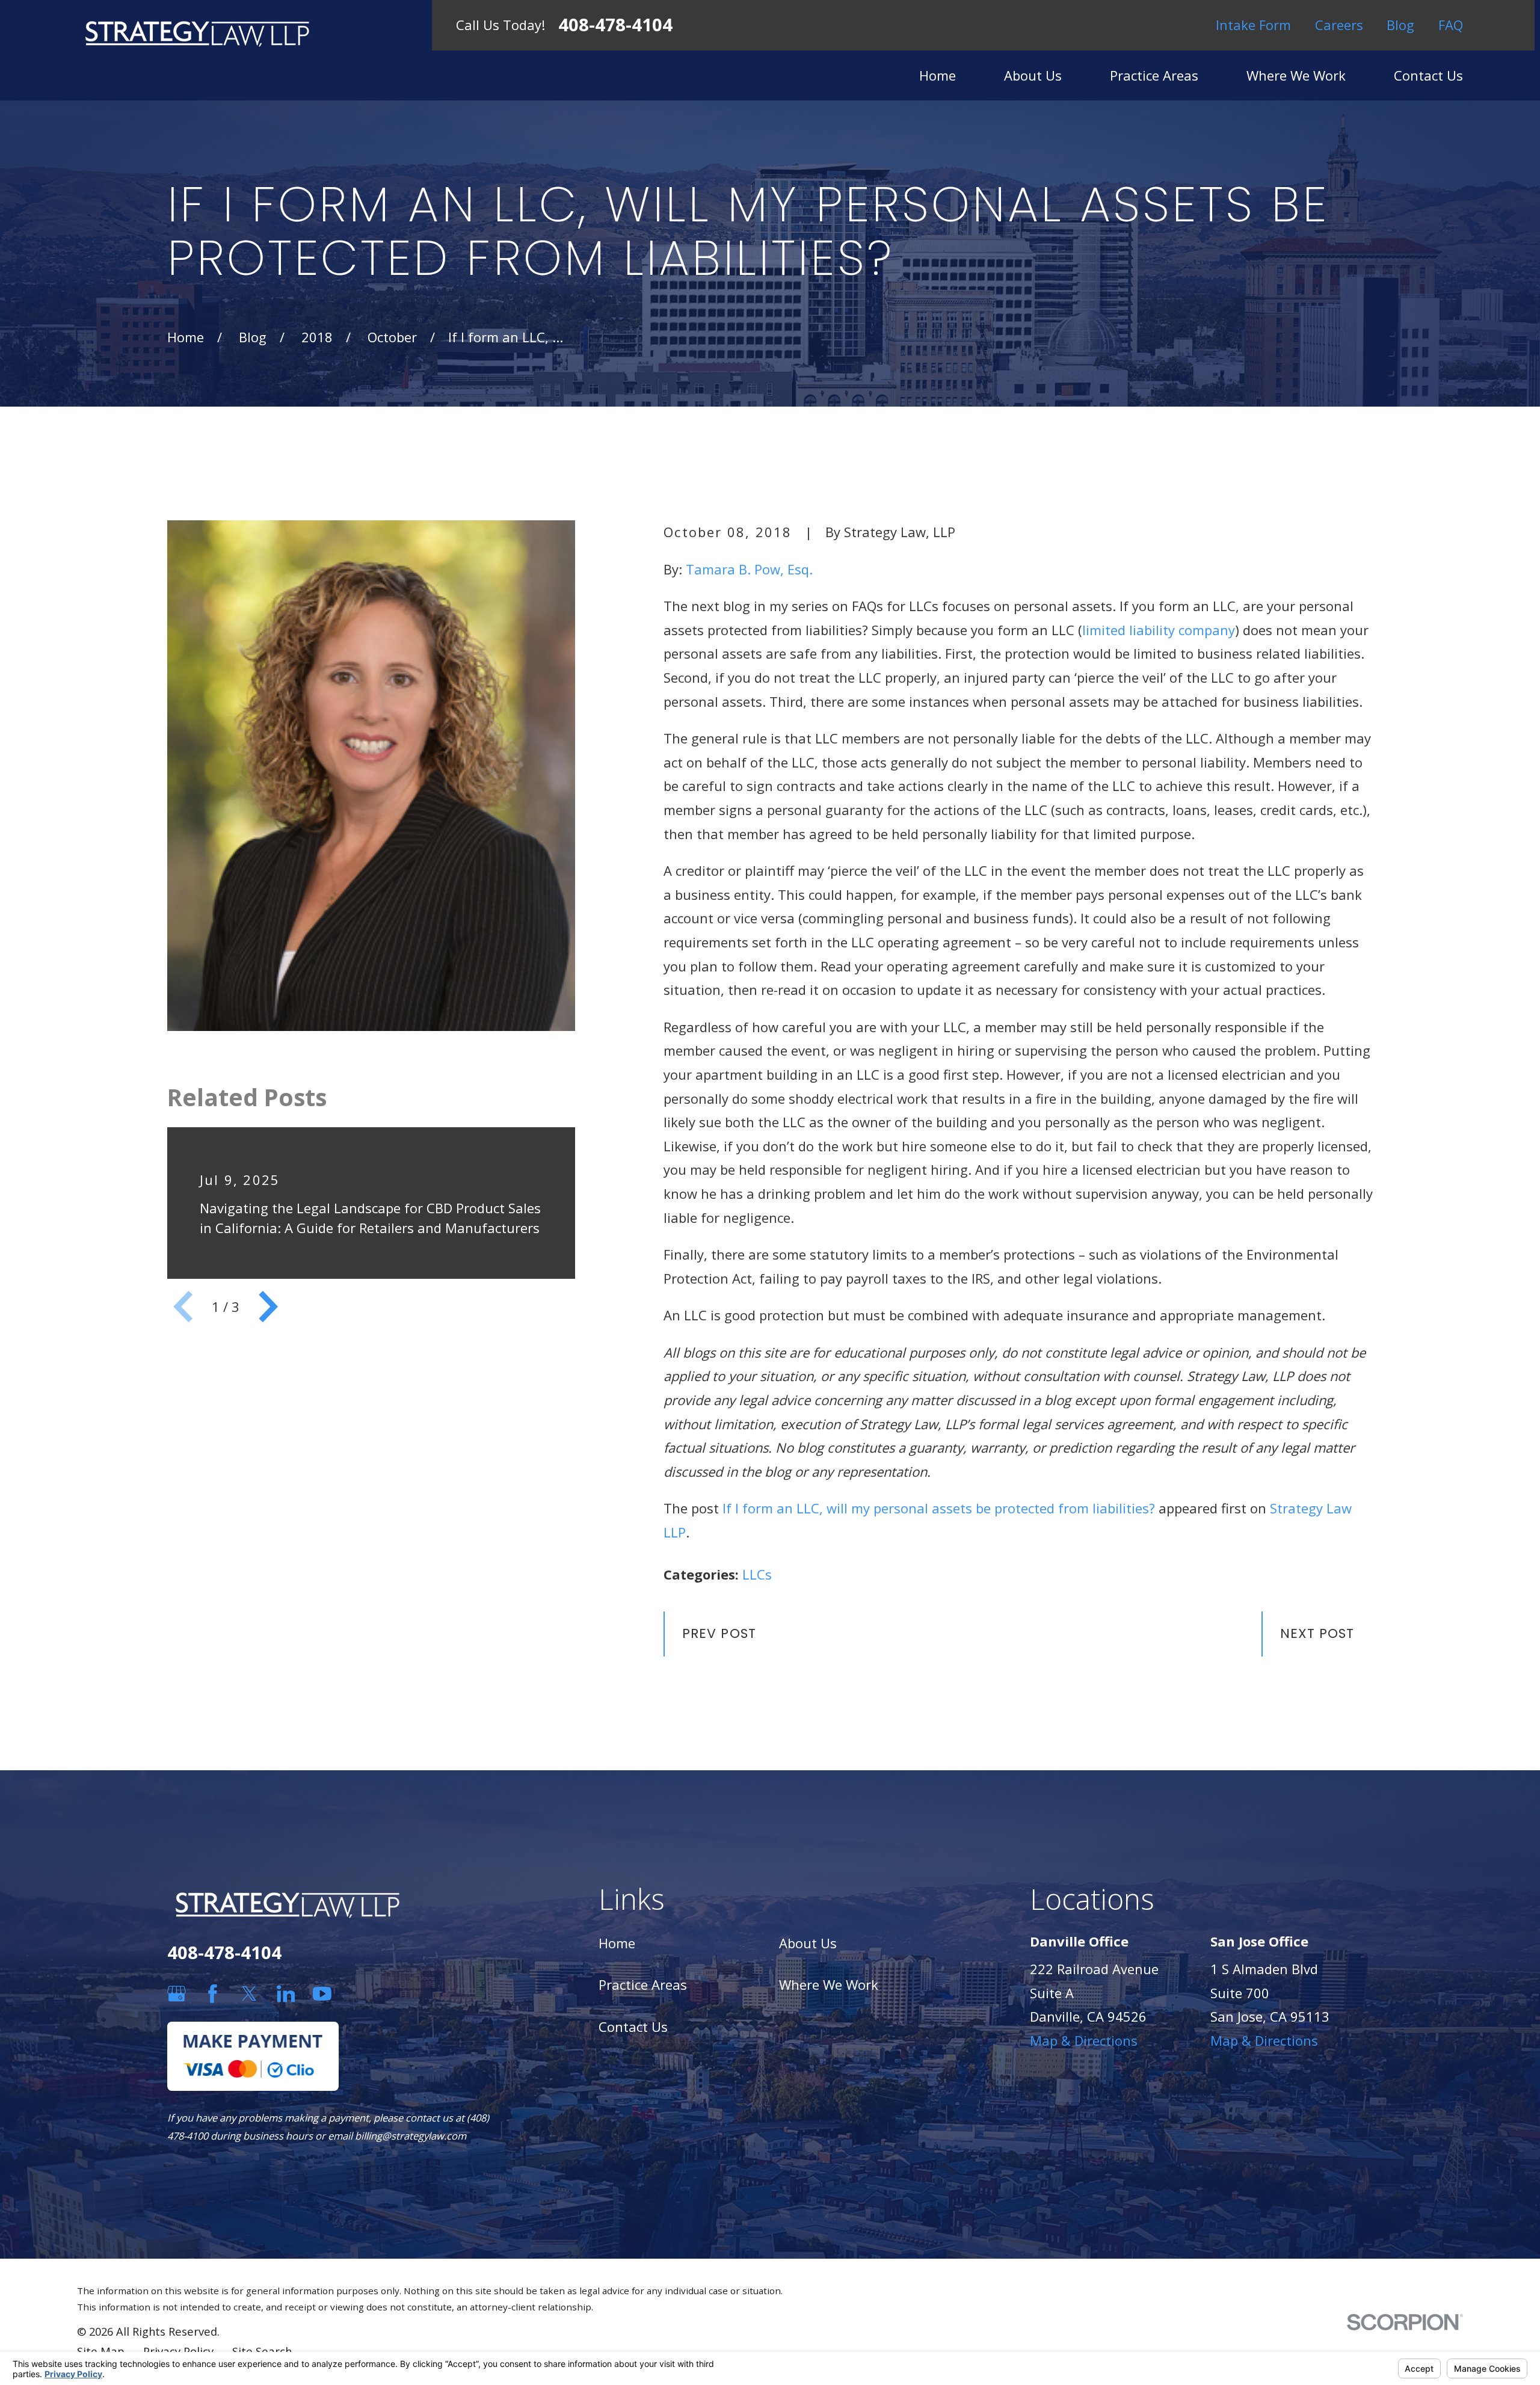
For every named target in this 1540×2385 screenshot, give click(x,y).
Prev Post (719, 1633)
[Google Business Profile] (177, 1994)
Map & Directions (1084, 2040)
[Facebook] (213, 1994)
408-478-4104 (615, 25)
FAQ (1451, 25)
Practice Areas (643, 1984)
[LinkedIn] (286, 1994)
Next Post (1317, 1633)
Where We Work (829, 1984)
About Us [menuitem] (1033, 75)
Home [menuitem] (938, 75)
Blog (1400, 25)
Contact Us (633, 2026)
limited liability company (1159, 630)
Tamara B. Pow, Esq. (749, 569)
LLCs (757, 1574)
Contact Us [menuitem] (1428, 75)
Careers (1339, 25)
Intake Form (1253, 25)
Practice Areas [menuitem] (1154, 75)
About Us (808, 1943)
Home (617, 1943)
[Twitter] (249, 1994)
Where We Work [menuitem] (1296, 75)
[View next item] (268, 1306)
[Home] (197, 33)
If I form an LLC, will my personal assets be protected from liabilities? (939, 1508)
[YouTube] (322, 1994)
